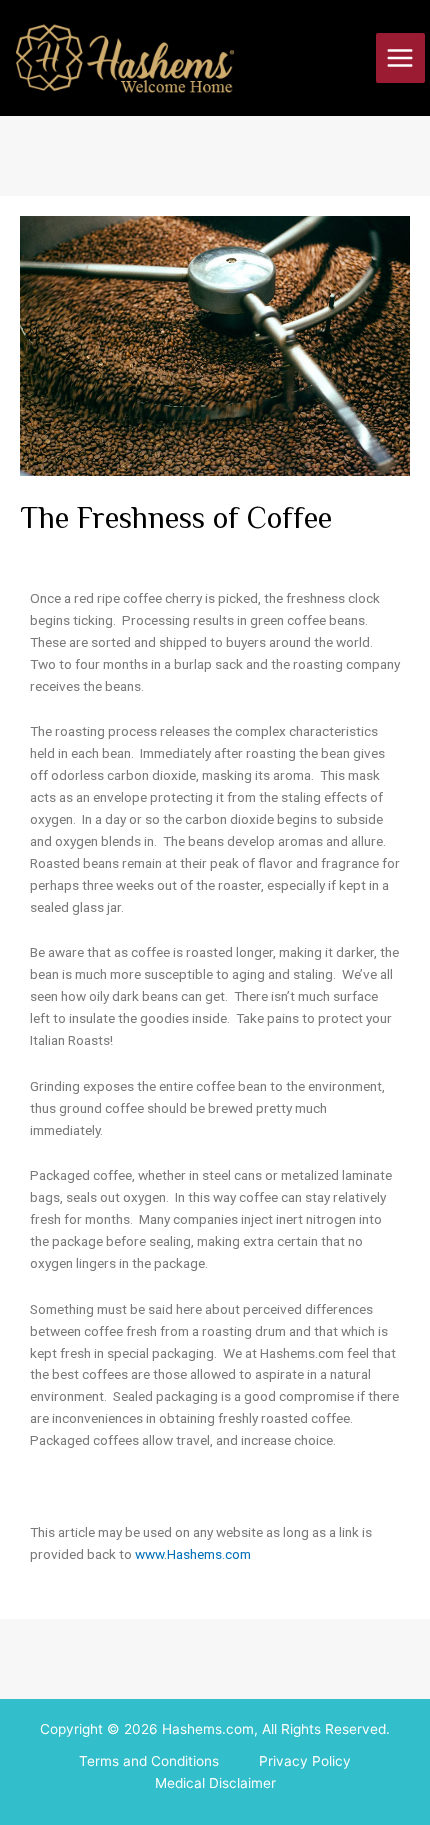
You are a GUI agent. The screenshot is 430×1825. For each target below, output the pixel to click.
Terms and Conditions (149, 1761)
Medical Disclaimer (215, 1783)
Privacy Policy (305, 1761)
